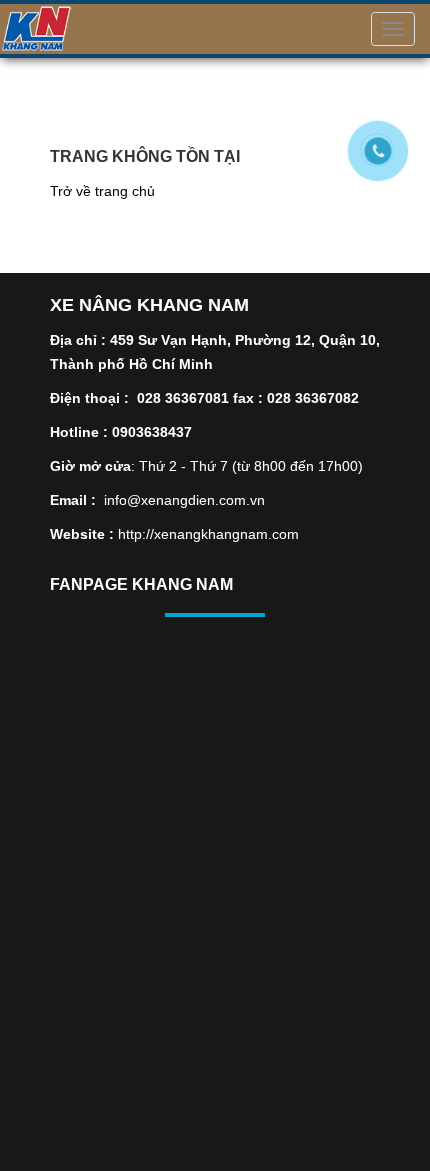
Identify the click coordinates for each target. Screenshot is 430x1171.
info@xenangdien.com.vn (184, 500)
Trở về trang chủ (102, 191)
